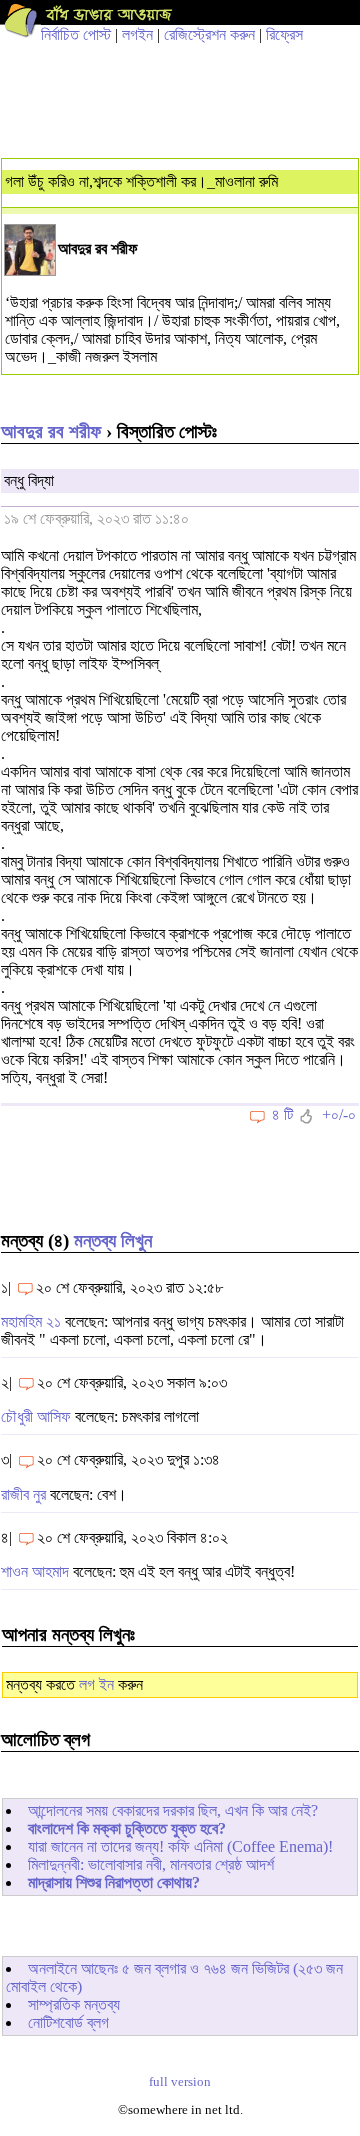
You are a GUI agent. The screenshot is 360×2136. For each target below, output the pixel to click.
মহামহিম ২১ (31, 1321)
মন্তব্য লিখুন (113, 1240)
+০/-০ (339, 1114)
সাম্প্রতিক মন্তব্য (74, 2004)
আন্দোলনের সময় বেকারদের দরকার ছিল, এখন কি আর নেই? (173, 1810)
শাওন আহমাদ (35, 1571)
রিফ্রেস (284, 34)
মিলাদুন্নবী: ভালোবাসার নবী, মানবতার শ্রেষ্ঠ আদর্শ (151, 1864)
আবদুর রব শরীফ (51, 431)
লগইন (137, 34)
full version (180, 2082)
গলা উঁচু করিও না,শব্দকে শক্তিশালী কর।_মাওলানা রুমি (141, 181)
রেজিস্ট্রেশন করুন (209, 34)
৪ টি (282, 1114)
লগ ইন (96, 1684)
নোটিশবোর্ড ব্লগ (68, 2022)
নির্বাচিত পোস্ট (76, 34)
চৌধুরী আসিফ (36, 1416)
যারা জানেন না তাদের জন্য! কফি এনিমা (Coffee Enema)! (180, 1846)
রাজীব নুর (23, 1494)
